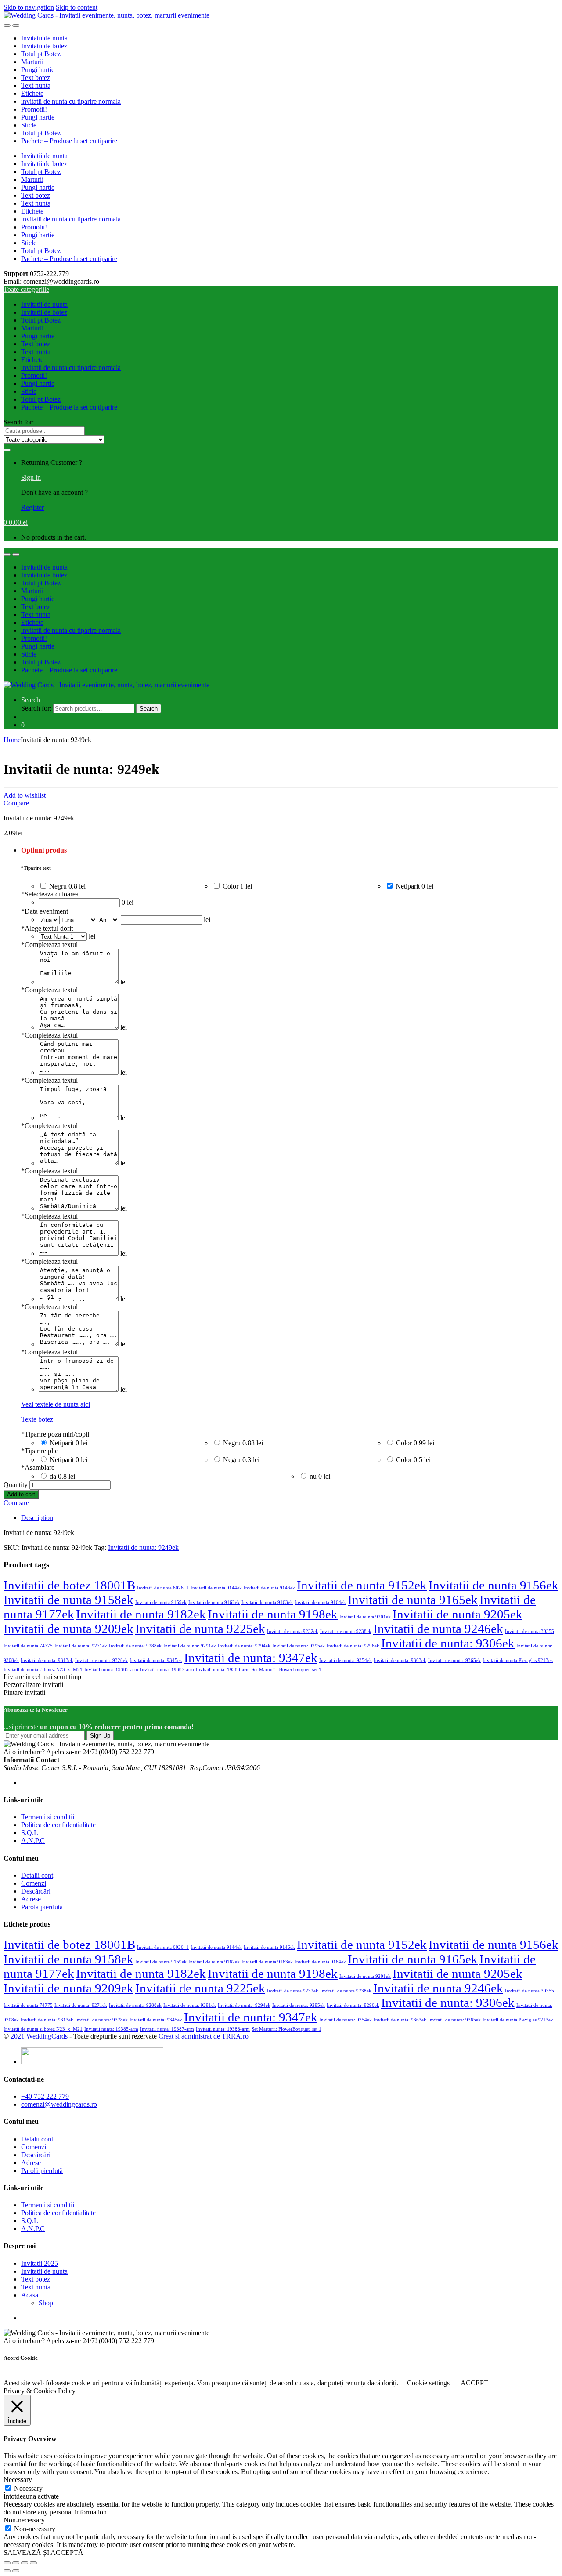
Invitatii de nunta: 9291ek (190, 1646)
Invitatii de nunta (44, 38)
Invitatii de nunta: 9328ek (101, 1660)
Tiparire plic (40, 1451)
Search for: (19, 422)
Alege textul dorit (47, 928)
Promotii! (34, 109)
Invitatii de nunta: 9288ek (135, 1646)
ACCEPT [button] (474, 2383)
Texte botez (37, 1419)
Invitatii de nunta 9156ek (494, 1585)
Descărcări (36, 1891)
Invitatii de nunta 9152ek (362, 1585)
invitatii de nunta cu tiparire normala (71, 101)
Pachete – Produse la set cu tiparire (69, 141)
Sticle (29, 125)
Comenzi (34, 1883)
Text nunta (36, 85)
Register (32, 507)
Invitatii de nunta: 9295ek (299, 1646)
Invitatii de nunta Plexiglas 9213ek (518, 1660)
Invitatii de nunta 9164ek (320, 1602)
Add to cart (21, 1494)
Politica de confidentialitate (58, 1825)
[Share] (16, 2563)
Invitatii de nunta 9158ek (68, 1600)
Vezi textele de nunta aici (56, 1404)
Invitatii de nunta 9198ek (273, 1614)
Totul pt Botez (41, 54)
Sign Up (100, 1736)
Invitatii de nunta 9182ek (141, 1614)
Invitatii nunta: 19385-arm (111, 1670)
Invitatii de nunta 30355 (530, 1631)
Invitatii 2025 (40, 2263)
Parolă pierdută (42, 1907)
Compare (16, 803)
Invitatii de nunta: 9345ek (156, 1660)
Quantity (16, 1485)
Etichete (32, 93)
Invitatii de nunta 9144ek (216, 1588)
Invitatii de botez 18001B (69, 1585)
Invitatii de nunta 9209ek (68, 1629)
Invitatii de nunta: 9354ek (346, 1660)
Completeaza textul (49, 945)
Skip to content (77, 7)
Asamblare (38, 1468)
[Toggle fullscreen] (25, 2563)
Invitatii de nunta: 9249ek (143, 1547)
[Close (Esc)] (7, 2563)
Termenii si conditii (48, 1817)
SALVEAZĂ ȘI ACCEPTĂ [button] (43, 2552)
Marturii (32, 62)
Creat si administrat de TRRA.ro (204, 2036)
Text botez (36, 78)
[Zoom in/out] (33, 2563)
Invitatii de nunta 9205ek (458, 1614)
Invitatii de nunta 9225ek (200, 1629)
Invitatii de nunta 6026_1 (163, 1588)
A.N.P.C (33, 1841)
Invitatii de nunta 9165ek (413, 1600)
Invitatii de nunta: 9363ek (400, 1660)
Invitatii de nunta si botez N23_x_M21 (43, 1670)
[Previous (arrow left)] (7, 2571)
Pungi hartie (38, 70)
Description (37, 1518)
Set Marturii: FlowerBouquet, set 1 (286, 1670)
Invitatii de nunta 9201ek (365, 1617)
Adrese (31, 1899)
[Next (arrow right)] (16, 2571)
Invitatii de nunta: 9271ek (81, 1646)
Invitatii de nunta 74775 (28, 1646)
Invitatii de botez (44, 46)
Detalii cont (37, 1875)
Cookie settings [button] (428, 2383)
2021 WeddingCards (39, 2036)
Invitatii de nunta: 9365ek (454, 1660)
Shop (46, 2303)
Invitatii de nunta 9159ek (161, 1602)
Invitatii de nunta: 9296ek (353, 1646)
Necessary (28, 2488)
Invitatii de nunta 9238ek (346, 1631)
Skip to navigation (29, 7)
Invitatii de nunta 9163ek (267, 1602)
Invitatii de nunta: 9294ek (244, 1646)
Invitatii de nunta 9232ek (293, 1631)
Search (31, 700)
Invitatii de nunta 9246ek (438, 1629)
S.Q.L (30, 1833)
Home (12, 740)
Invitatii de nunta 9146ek (269, 1588)
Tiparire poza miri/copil (55, 1434)
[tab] (290, 1518)
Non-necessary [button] (24, 2520)
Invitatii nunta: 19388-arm (223, 1670)
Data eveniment (45, 911)
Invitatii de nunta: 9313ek (47, 1660)
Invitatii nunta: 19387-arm (167, 1670)
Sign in (31, 477)
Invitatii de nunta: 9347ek (251, 1658)
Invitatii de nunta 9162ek (214, 1602)
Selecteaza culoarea (50, 894)
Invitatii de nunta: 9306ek (448, 1643)
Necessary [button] (18, 2480)
